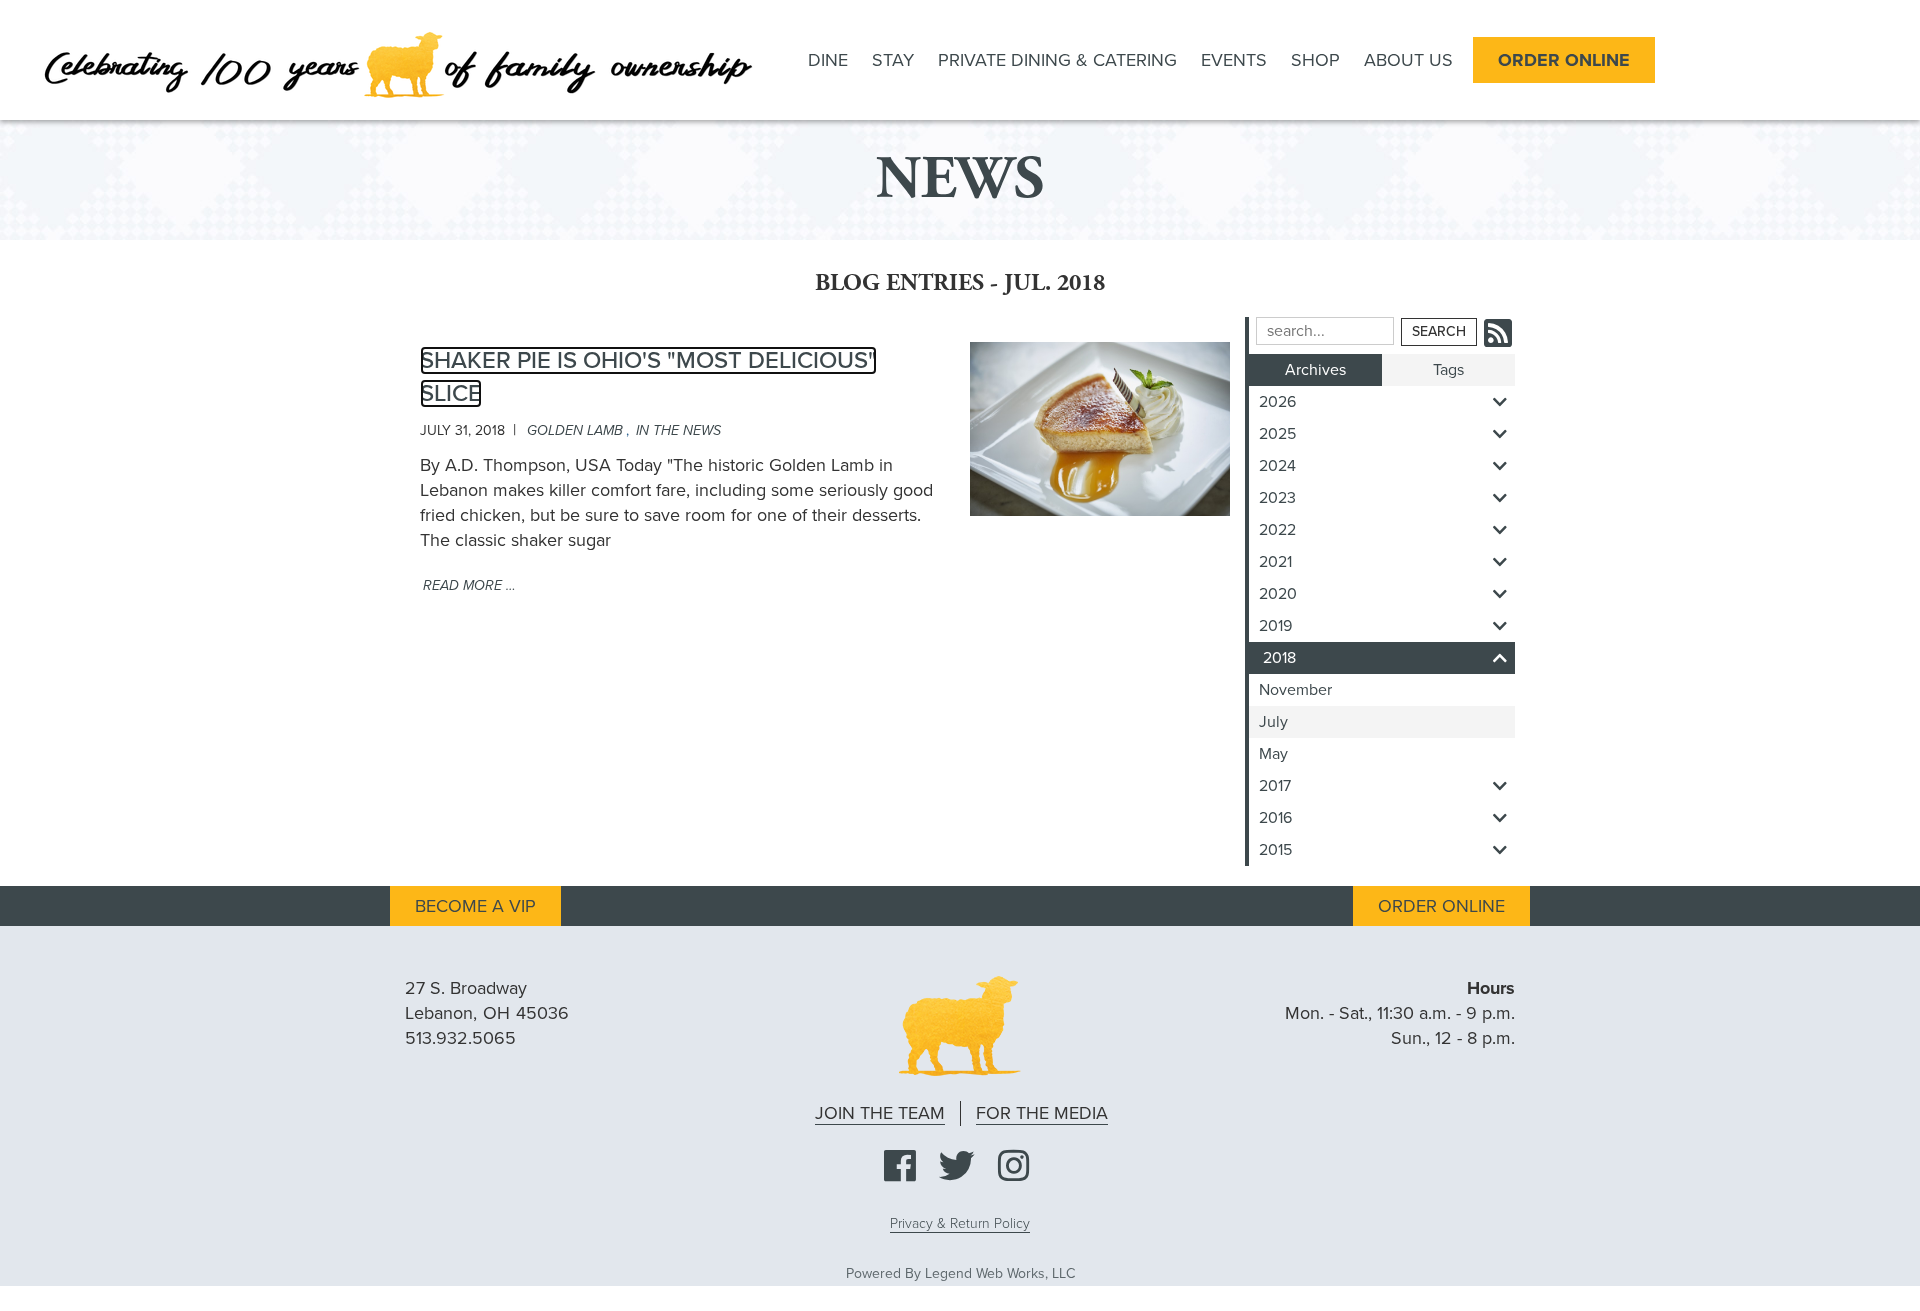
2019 (1275, 626)
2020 (1278, 594)
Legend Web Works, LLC (1000, 1273)
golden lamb (575, 430)
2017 (1275, 786)
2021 (1275, 562)
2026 (1277, 402)
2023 (1277, 498)
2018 (1279, 658)
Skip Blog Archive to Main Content (1404, 278)
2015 (1275, 850)
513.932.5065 (460, 1038)
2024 (1277, 466)
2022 (1277, 530)
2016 (1275, 818)
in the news (678, 430)
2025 (1277, 434)
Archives (1315, 370)
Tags (1448, 370)
